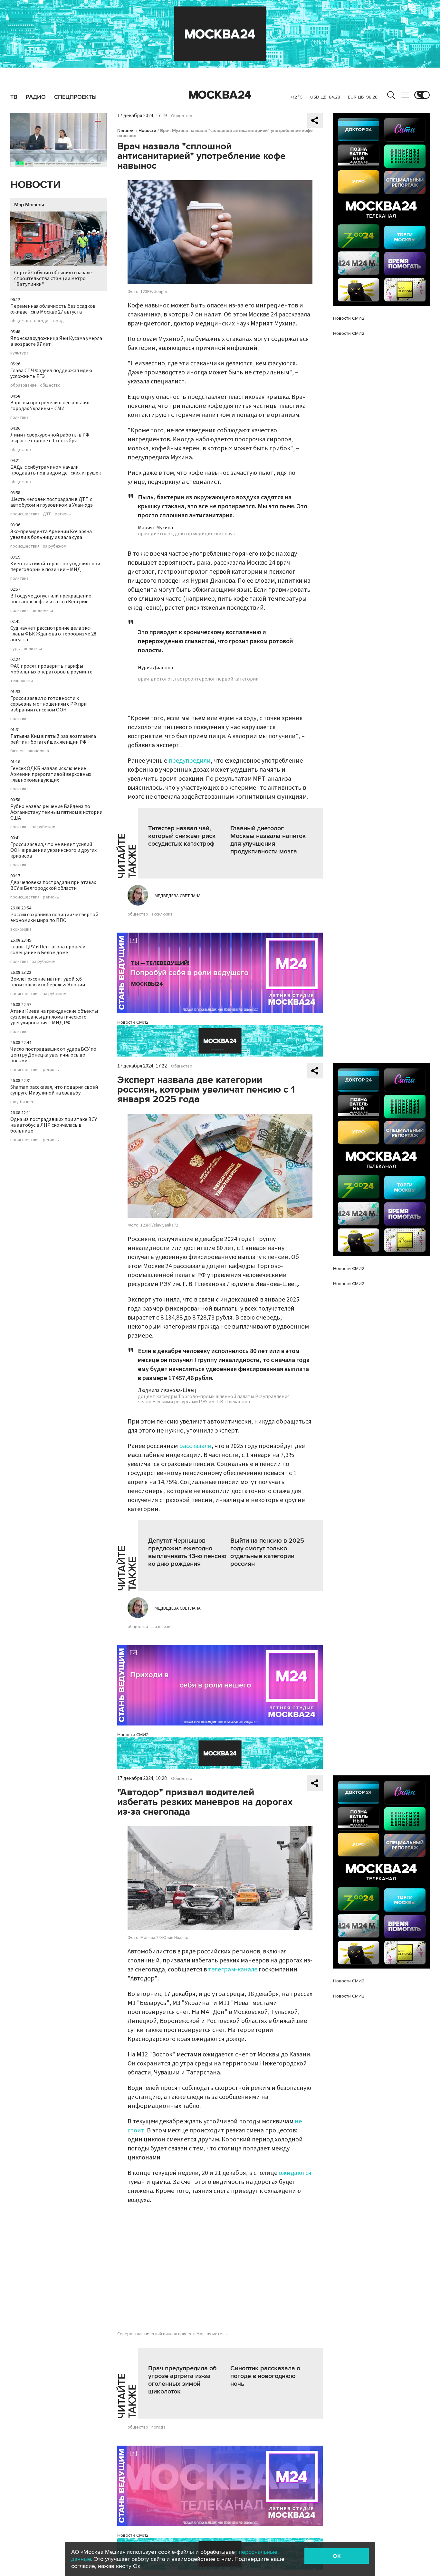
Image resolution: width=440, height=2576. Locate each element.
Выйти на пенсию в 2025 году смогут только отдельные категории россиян (267, 1552)
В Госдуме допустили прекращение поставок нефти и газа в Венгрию (51, 599)
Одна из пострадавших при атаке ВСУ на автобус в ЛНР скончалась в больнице (54, 1125)
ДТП (47, 514)
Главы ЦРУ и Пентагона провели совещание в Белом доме (48, 950)
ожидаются (295, 2173)
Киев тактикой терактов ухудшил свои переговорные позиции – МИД (55, 567)
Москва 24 (220, 95)
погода (41, 321)
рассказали (195, 1446)
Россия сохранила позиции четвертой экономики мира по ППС (54, 917)
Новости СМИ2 (133, 1022)
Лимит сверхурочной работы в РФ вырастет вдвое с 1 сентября (50, 438)
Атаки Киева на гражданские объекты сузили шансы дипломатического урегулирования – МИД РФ (54, 1017)
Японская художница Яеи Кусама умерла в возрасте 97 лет (56, 341)
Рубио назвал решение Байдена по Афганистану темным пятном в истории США (56, 812)
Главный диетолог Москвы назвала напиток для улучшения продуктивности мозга (268, 840)
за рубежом (55, 546)
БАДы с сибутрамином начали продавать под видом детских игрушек (56, 470)
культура (19, 353)
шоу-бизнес (22, 1102)
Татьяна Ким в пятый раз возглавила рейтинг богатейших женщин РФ (53, 739)
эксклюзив (162, 914)
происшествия (25, 514)
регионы (63, 514)
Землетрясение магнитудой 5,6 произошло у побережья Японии (48, 982)
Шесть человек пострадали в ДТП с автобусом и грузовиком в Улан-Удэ (52, 502)
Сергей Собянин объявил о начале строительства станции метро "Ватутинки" (53, 278)
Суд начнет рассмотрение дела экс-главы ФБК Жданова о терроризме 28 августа (53, 634)
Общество (182, 116)
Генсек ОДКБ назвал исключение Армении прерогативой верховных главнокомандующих (51, 774)
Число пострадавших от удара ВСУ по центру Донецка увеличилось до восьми (53, 1055)
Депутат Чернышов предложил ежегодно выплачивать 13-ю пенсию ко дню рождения (187, 1552)
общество (21, 321)
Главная (126, 131)
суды (15, 649)
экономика (43, 611)
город (58, 321)
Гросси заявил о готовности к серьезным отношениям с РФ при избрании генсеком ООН (48, 704)
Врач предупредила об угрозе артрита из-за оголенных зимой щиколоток (182, 2380)
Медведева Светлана (178, 896)
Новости (35, 185)
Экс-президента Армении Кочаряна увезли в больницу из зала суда (51, 534)
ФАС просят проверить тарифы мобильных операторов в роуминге (51, 669)
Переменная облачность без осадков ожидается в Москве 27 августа (53, 309)
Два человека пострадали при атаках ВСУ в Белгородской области (53, 885)
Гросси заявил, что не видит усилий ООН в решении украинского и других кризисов (53, 850)
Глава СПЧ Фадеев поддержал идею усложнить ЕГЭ (51, 373)
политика (19, 418)
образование (24, 385)
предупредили (190, 761)
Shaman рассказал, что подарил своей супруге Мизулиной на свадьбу (54, 1090)
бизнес (17, 751)
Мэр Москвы (29, 205)
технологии (22, 681)
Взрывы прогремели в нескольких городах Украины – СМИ (50, 406)
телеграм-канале (233, 1970)
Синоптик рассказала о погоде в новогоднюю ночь (265, 2376)
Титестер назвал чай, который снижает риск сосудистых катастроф (182, 836)
